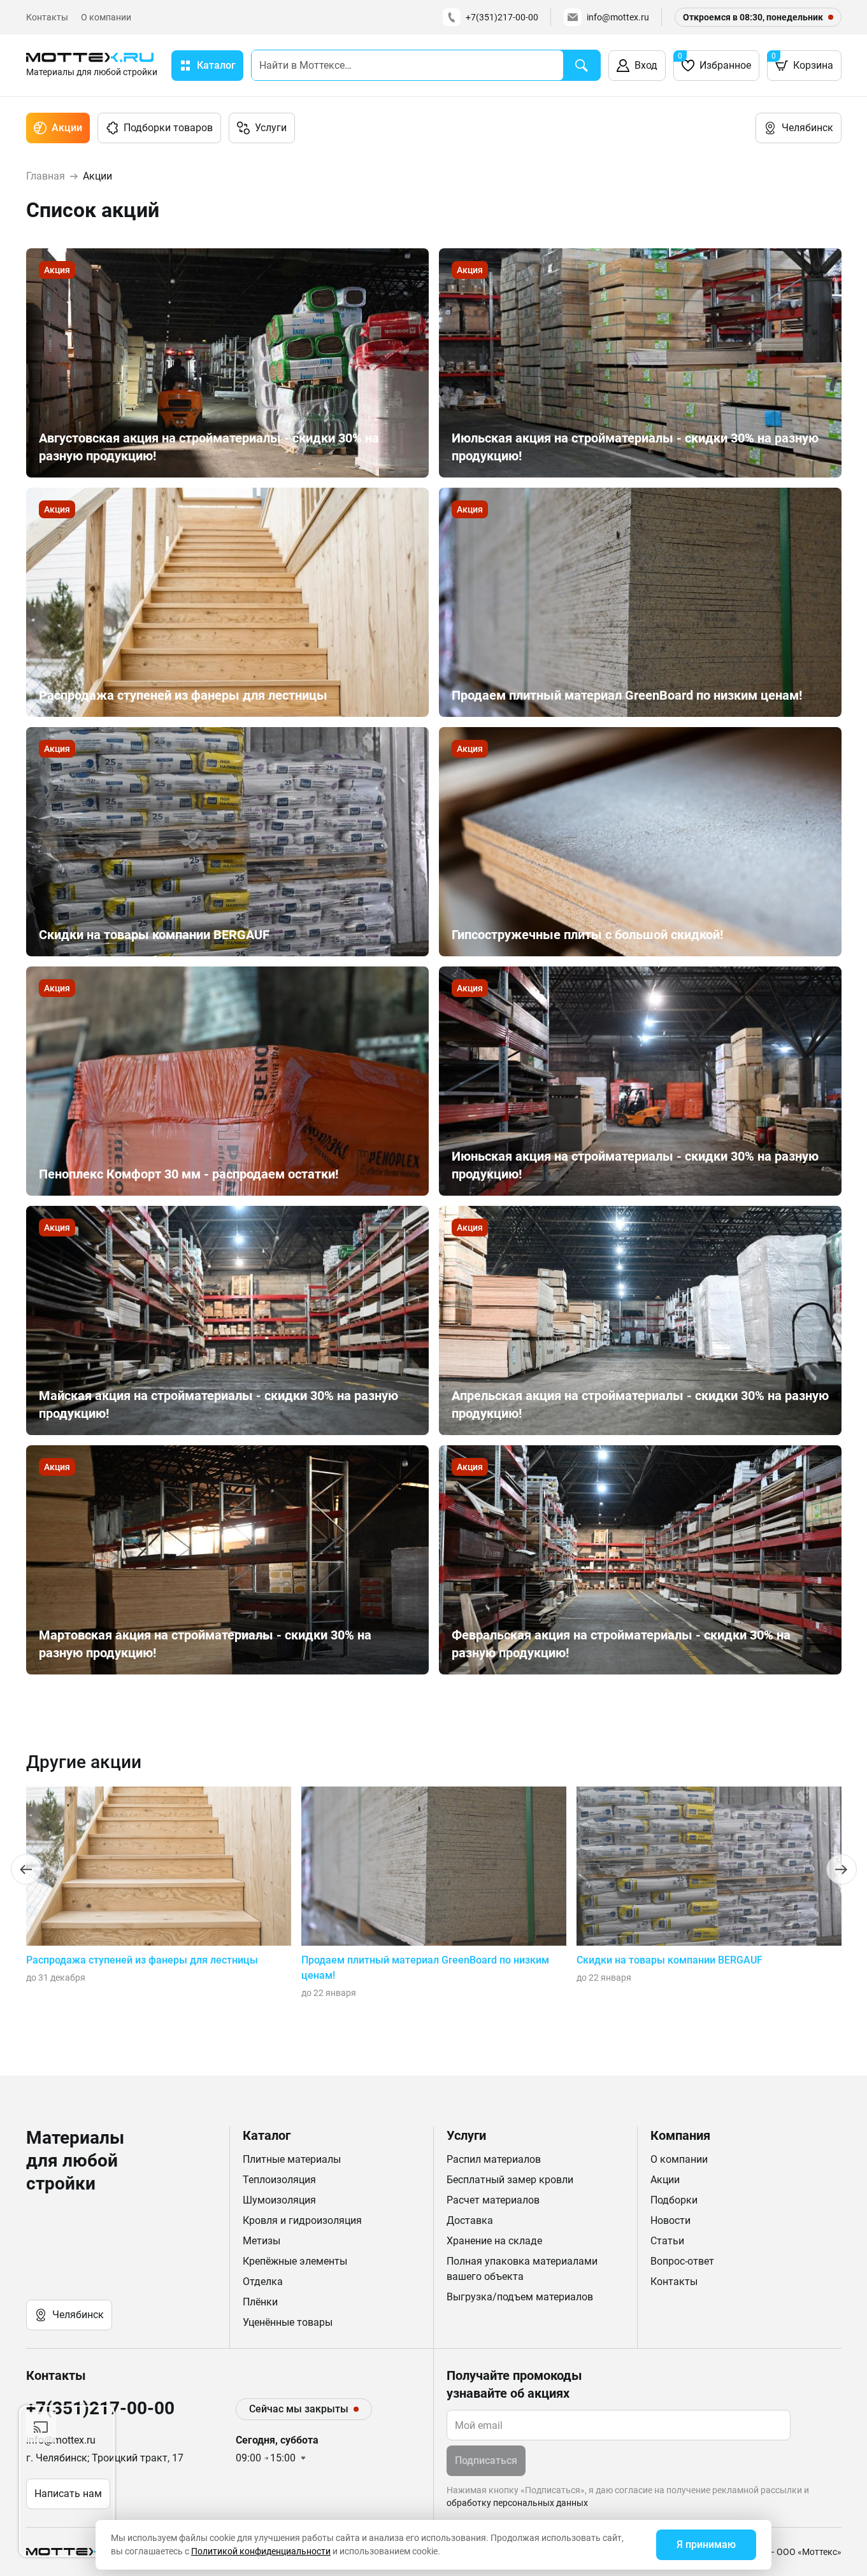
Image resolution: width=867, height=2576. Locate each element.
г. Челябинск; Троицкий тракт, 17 (105, 2458)
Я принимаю (706, 2544)
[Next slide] (842, 1869)
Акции (67, 128)
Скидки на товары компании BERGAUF (670, 1960)
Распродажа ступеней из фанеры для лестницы (142, 1960)
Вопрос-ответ (682, 2261)
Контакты (47, 17)
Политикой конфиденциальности (261, 2551)
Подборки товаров (168, 128)
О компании (106, 17)
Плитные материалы (292, 2159)
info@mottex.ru (618, 17)
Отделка (263, 2282)
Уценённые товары (288, 2322)
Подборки (674, 2200)
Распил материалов (494, 2159)
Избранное (714, 61)
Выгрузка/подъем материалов (520, 2297)
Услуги (271, 128)
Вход (646, 65)
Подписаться (486, 2460)
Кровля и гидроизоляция (302, 2220)
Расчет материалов (493, 2200)
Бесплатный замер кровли (510, 2180)
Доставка (470, 2220)
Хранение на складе (494, 2241)
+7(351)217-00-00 (502, 17)
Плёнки (260, 2302)
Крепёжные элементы (295, 2261)
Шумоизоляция (279, 2200)
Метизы (262, 2241)
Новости (670, 2220)
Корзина (802, 61)
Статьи (667, 2241)
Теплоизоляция (279, 2180)
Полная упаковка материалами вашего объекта (522, 2269)
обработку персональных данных (517, 2503)
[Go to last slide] (26, 1869)
